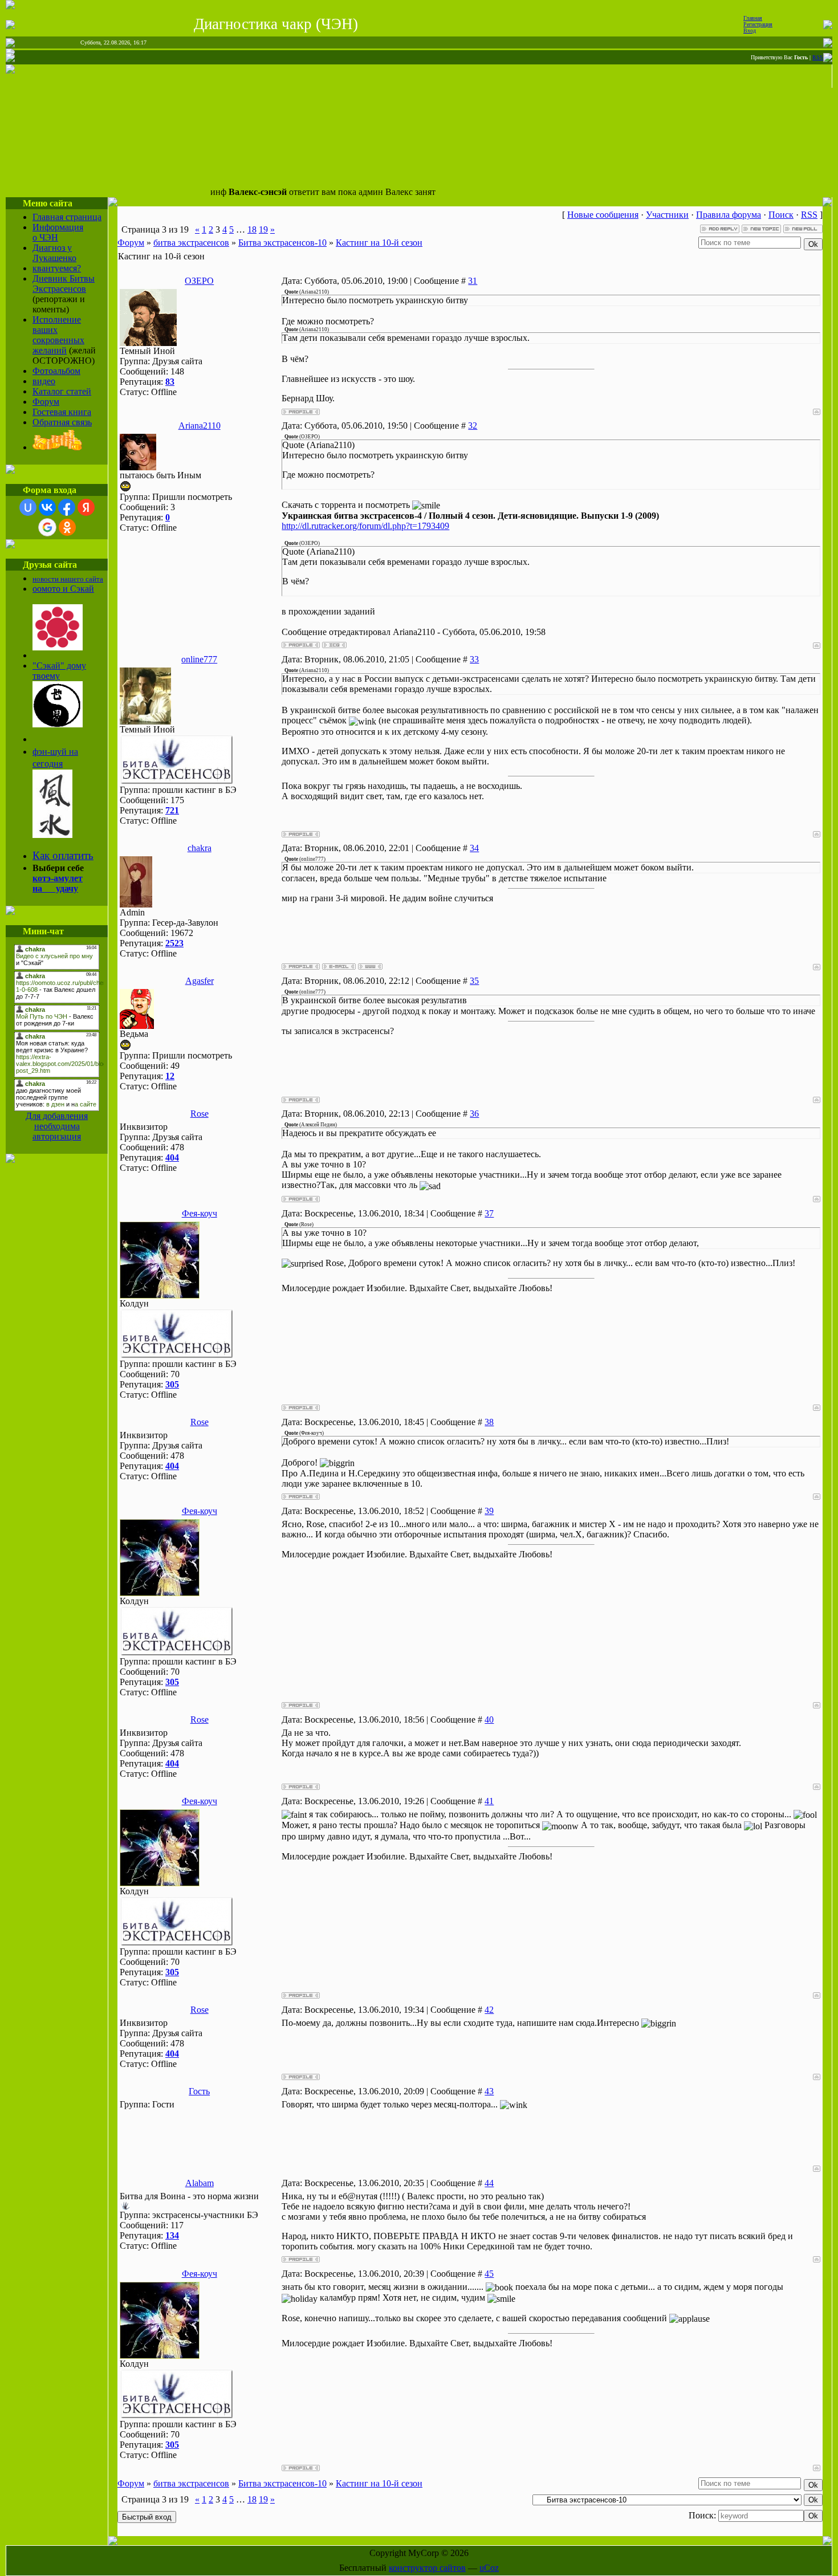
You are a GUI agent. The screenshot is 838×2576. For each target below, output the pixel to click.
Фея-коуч (200, 1213)
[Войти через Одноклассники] (67, 527)
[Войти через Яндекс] (86, 507)
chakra (200, 848)
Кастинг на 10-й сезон (379, 243)
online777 (199, 659)
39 (489, 1511)
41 (489, 1801)
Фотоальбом (56, 371)
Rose (200, 1114)
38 (489, 1422)
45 (489, 2274)
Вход (750, 30)
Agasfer (200, 981)
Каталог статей (62, 391)
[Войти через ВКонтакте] (47, 507)
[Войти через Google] (47, 527)
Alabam (200, 2183)
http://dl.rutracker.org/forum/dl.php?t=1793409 (365, 526)
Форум (46, 402)
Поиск (781, 215)
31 (473, 281)
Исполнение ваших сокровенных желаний (58, 335)
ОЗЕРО (199, 281)
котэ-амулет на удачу (58, 883)
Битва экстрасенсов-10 (282, 243)
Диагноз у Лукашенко (54, 253)
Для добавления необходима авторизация (57, 1126)
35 (474, 981)
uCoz (489, 2568)
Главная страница (67, 217)
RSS (818, 57)
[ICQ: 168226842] (334, 645)
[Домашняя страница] (370, 966)
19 (263, 229)
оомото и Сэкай (63, 589)
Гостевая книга (62, 412)
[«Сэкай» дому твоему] (58, 724)
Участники (667, 215)
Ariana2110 (200, 426)
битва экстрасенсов (191, 243)
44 (489, 2183)
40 (489, 1720)
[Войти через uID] (28, 507)
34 (474, 848)
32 (473, 426)
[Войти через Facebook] (67, 507)
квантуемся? (57, 268)
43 (489, 2091)
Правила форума (729, 215)
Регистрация (758, 24)
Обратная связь (62, 422)
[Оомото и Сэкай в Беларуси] (58, 647)
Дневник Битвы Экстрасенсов (64, 284)
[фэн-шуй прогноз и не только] (52, 834)
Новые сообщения (603, 215)
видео (44, 381)
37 (489, 1213)
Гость (199, 2091)
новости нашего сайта (68, 579)
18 (252, 229)
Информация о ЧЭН (58, 232)
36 (474, 1114)
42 (489, 2010)
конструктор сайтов (427, 2568)
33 (474, 659)
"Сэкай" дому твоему (59, 671)
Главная (753, 18)
